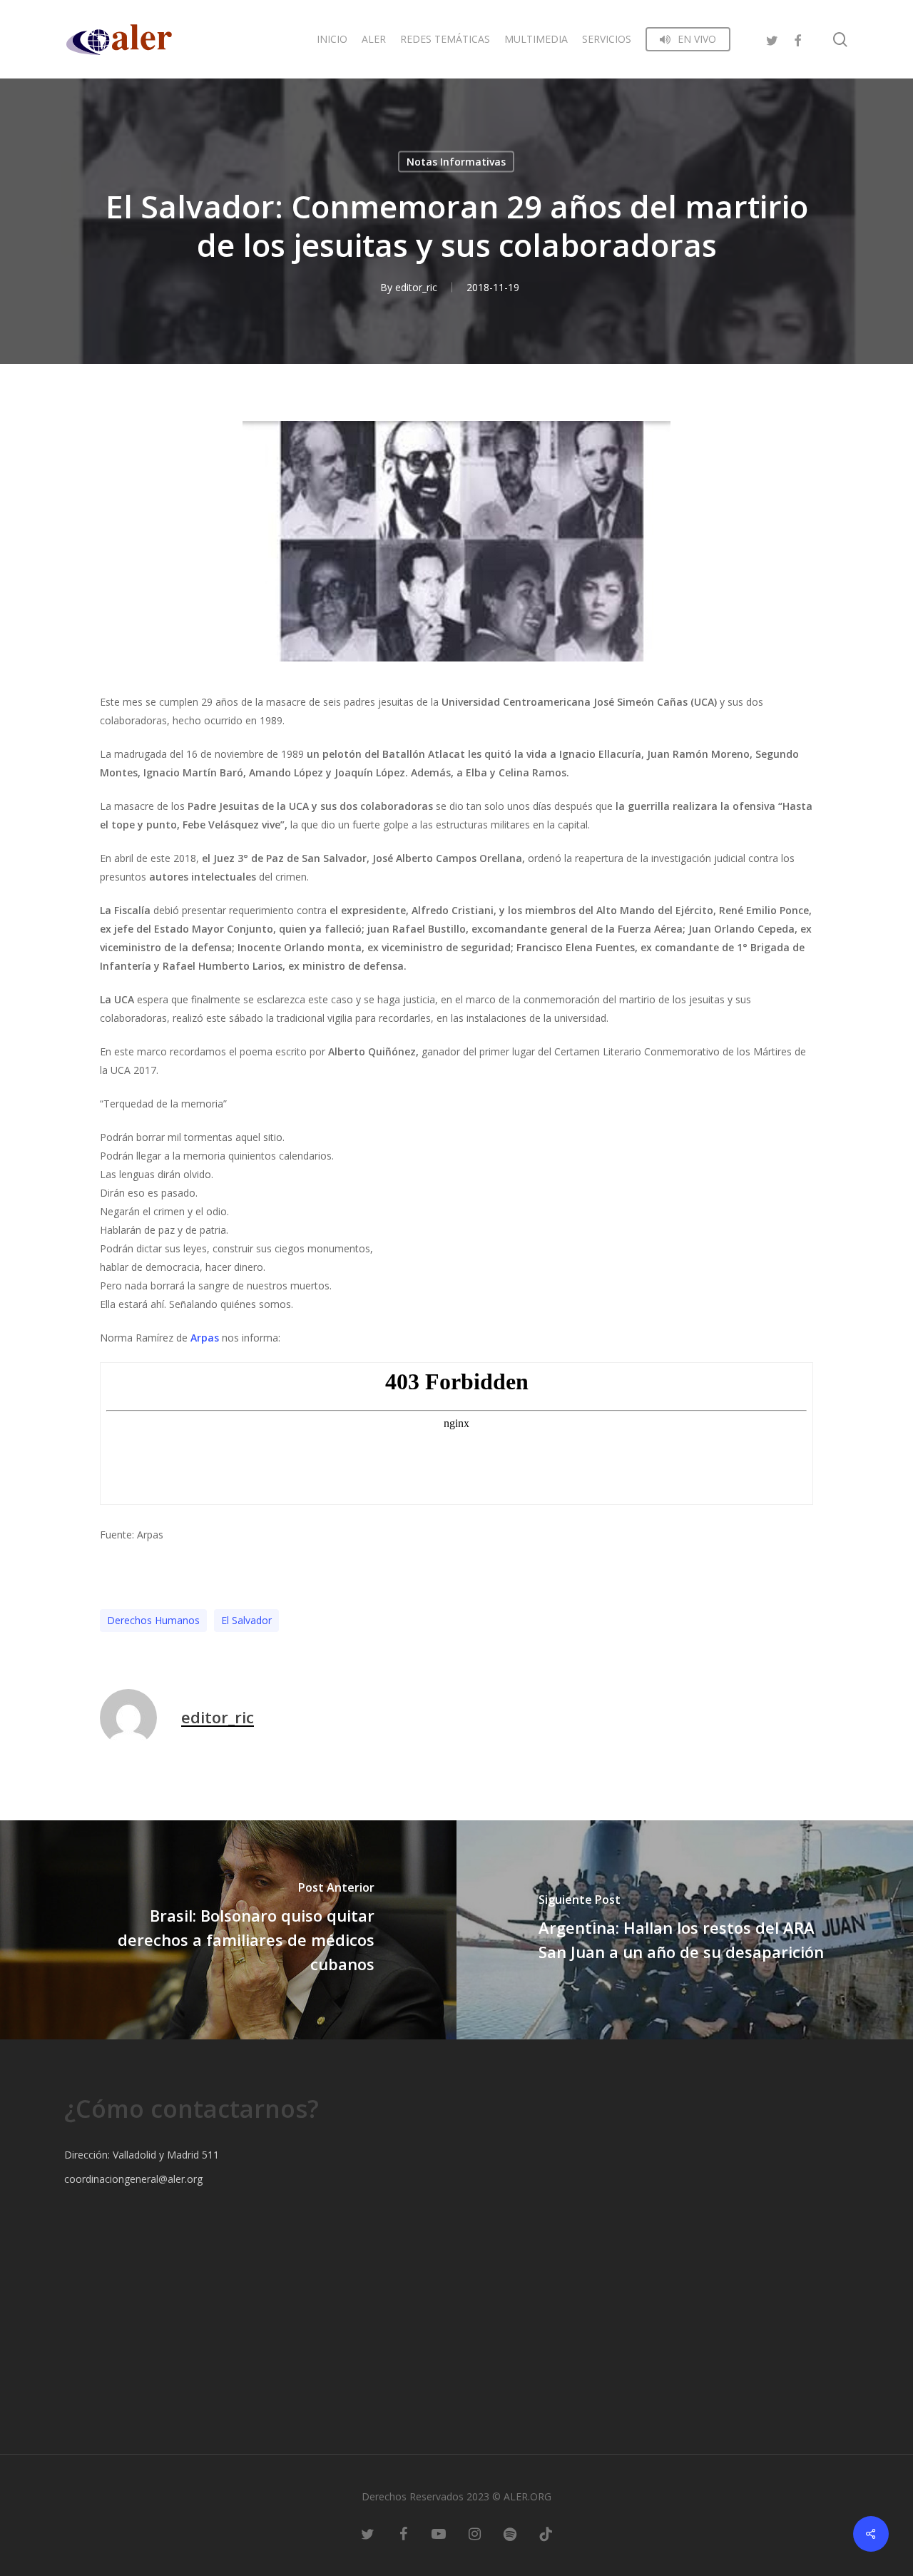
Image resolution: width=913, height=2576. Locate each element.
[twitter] (772, 39)
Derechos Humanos (153, 1620)
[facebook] (797, 39)
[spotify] (510, 2533)
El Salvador (246, 1620)
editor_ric (416, 287)
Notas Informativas (456, 162)
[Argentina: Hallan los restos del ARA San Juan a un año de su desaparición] (685, 1930)
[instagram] (474, 2533)
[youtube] (439, 2533)
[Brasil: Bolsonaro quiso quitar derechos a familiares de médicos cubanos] (228, 1930)
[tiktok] (546, 2533)
